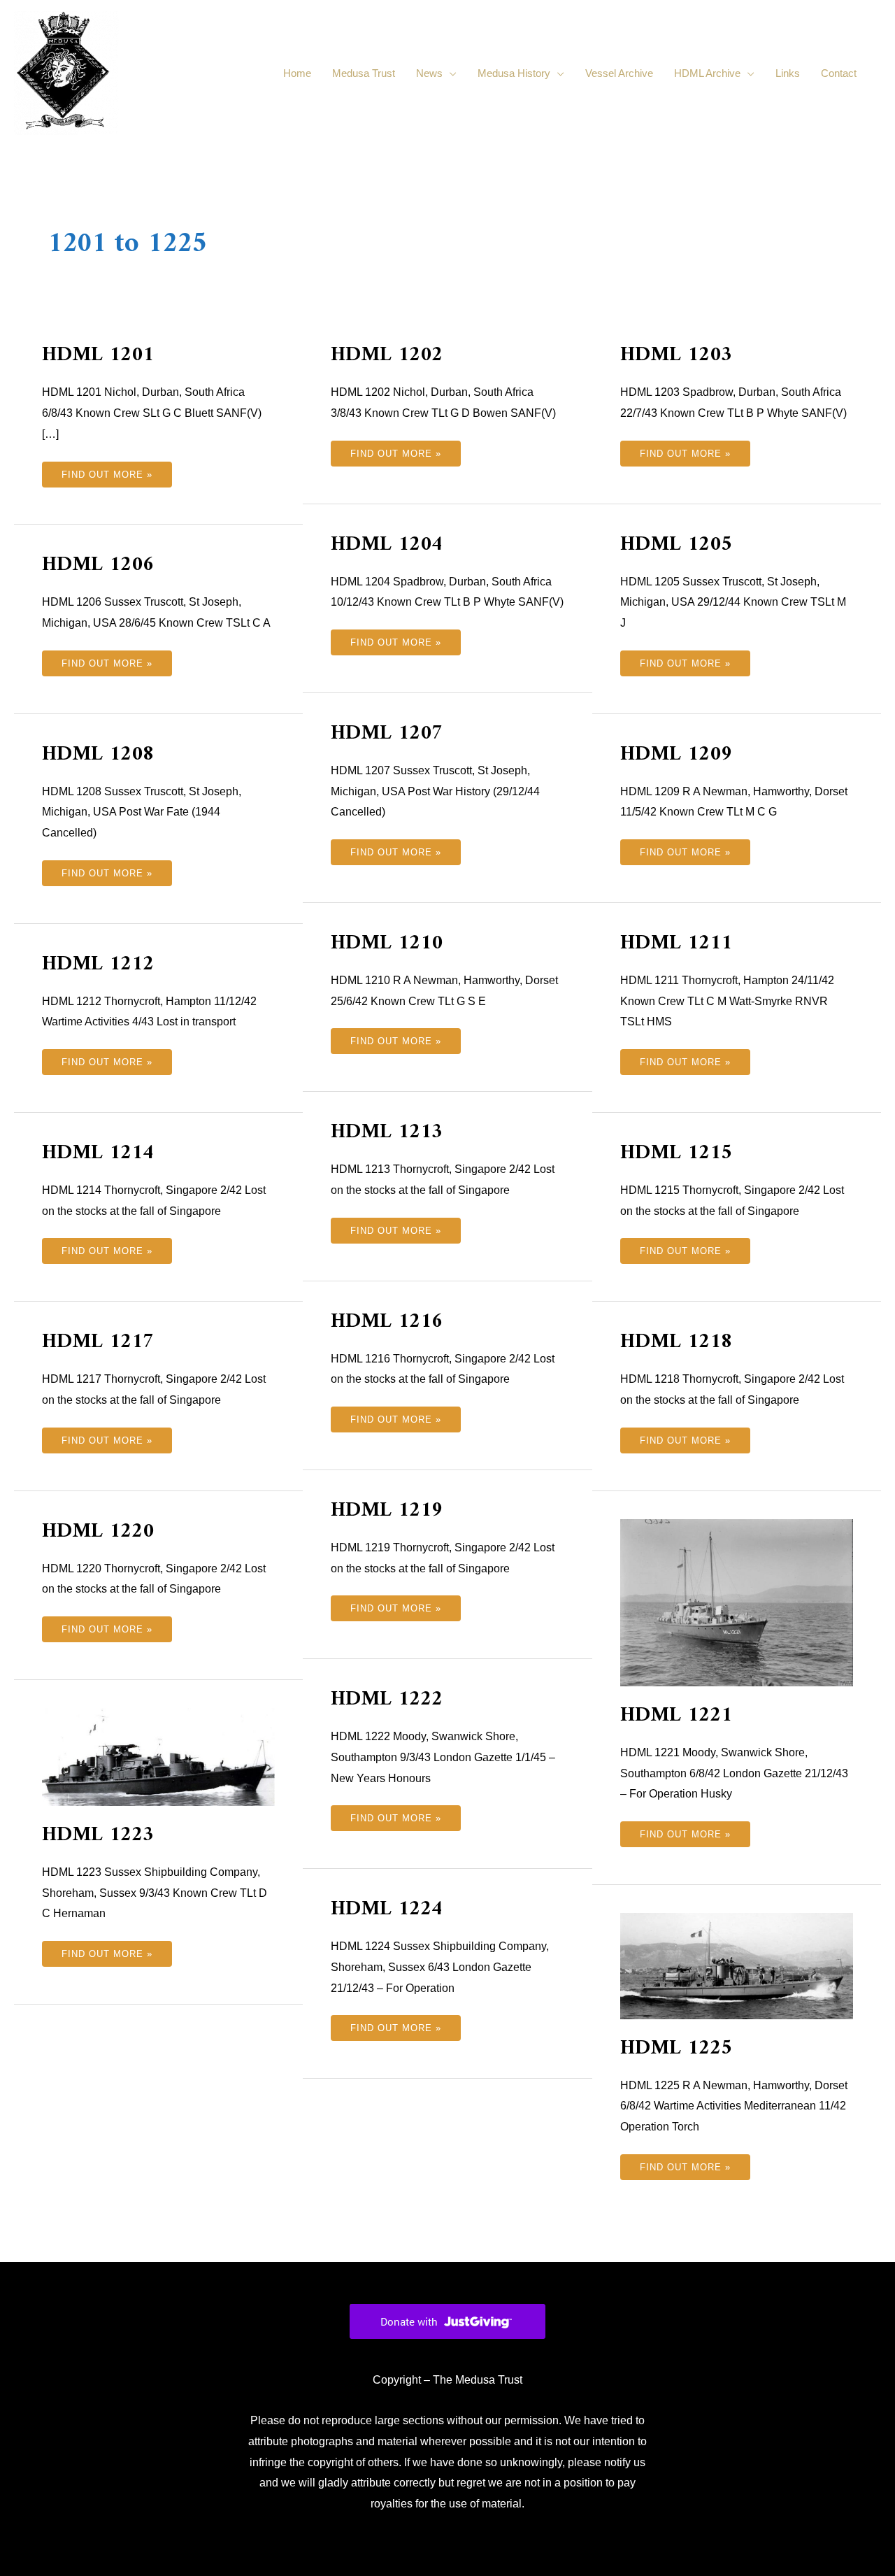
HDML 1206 (98, 565)
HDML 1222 (387, 1699)
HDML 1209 (676, 754)
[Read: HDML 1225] (737, 1965)
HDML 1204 (387, 545)
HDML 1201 (98, 355)
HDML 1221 (676, 1715)
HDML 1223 (98, 1835)
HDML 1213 (387, 1132)
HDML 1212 (98, 964)
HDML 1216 (387, 1322)
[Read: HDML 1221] (737, 1601)
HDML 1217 (98, 1342)
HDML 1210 (387, 943)
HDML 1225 (676, 2048)
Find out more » (107, 471)
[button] (874, 73)
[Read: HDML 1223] (158, 1756)
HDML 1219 (387, 1510)
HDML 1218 (676, 1342)
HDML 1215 (676, 1153)
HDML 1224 (387, 1909)
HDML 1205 (676, 545)
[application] (450, 73)
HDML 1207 (387, 733)
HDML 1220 (98, 1531)
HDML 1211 (676, 943)
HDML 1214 (98, 1153)
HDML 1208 (98, 754)
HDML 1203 (676, 355)
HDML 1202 (387, 355)
